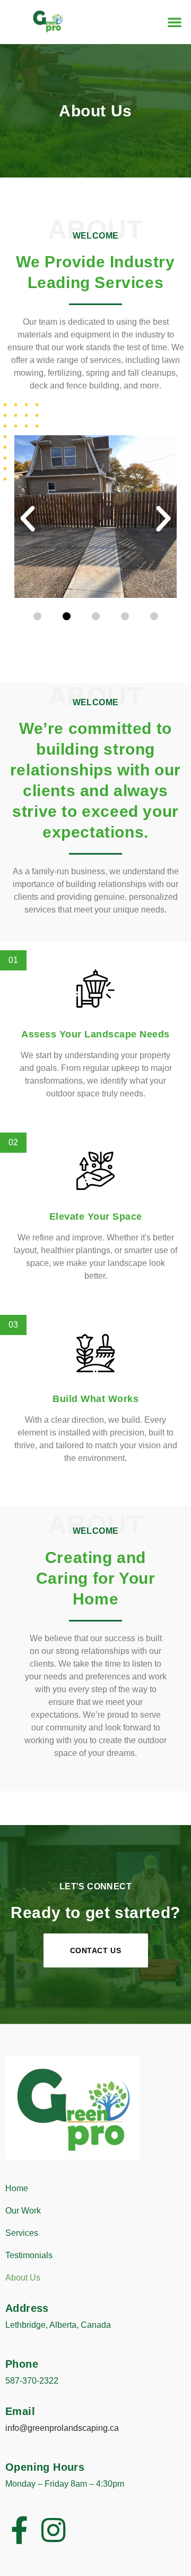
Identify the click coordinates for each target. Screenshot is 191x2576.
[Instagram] (54, 2530)
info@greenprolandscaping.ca (62, 2428)
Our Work (23, 2211)
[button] (175, 22)
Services (22, 2233)
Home (17, 2188)
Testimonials (29, 2255)
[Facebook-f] (19, 2530)
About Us (23, 2278)
